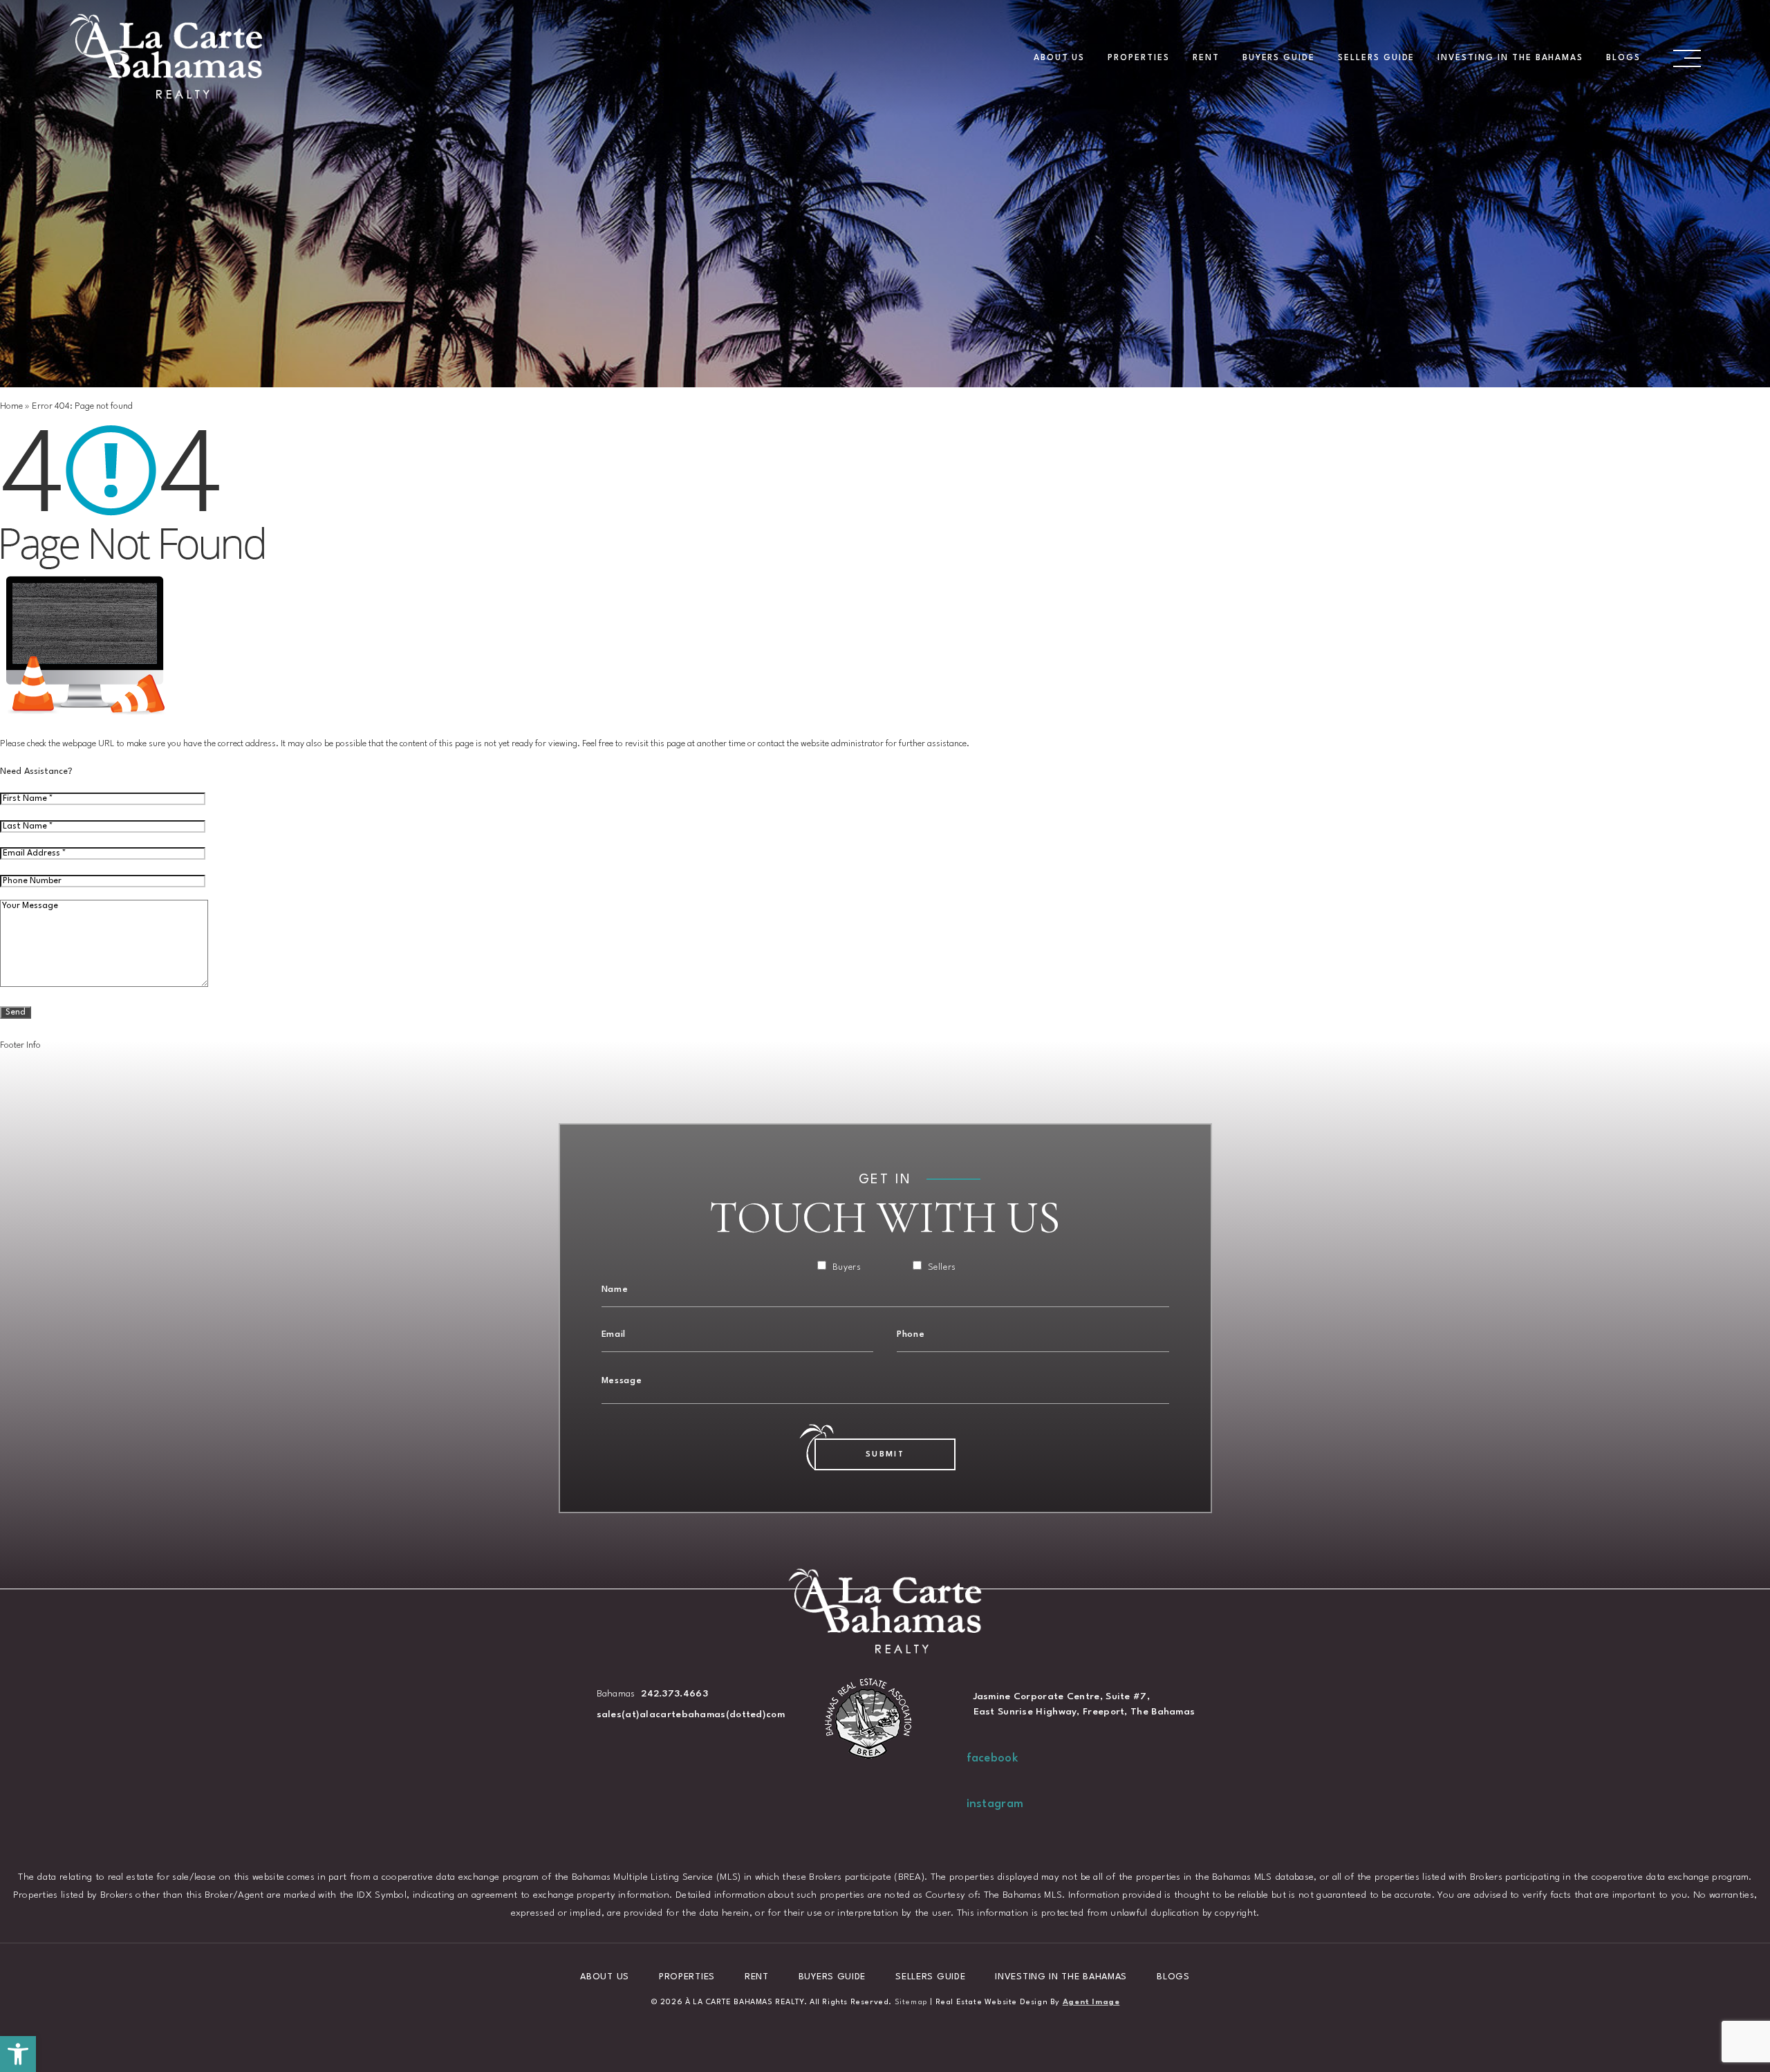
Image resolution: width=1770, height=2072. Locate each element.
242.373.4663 (674, 1694)
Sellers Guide (1376, 58)
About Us (1060, 58)
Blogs (1623, 58)
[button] (18, 2054)
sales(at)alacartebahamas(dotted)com (691, 1714)
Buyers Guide (1279, 58)
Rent (1206, 58)
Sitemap (911, 2002)
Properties (1139, 58)
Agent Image (1091, 2002)
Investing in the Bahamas (1510, 58)
